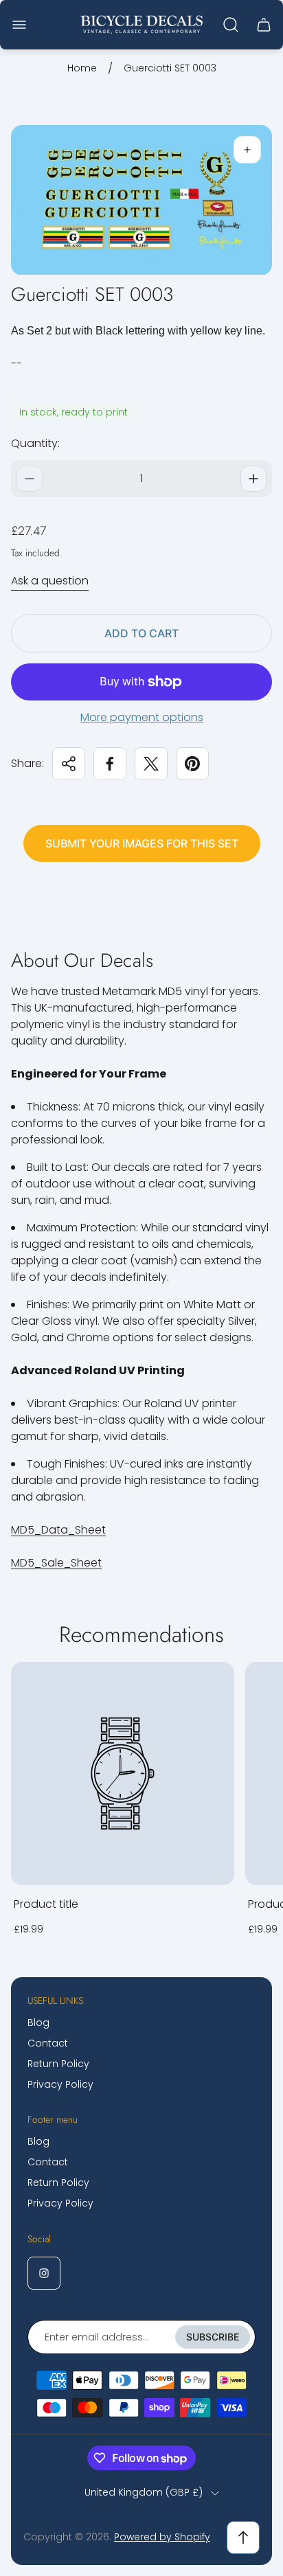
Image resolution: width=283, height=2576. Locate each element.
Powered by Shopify (162, 2537)
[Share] (69, 764)
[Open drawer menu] (19, 25)
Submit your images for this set (142, 843)
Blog (38, 2022)
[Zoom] (247, 150)
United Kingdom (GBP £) (144, 2493)
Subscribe (213, 2337)
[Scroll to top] (243, 2538)
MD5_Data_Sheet (58, 1530)
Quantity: (35, 443)
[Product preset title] (123, 1774)
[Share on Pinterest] (192, 764)
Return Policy (58, 2064)
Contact (48, 2043)
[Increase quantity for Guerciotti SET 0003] (253, 479)
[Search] (231, 25)
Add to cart (141, 633)
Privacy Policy (60, 2084)
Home (82, 69)
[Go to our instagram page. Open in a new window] (44, 2273)
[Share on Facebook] (110, 764)
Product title (46, 1904)
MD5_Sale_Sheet (56, 1563)
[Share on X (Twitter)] (151, 764)
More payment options (142, 718)
